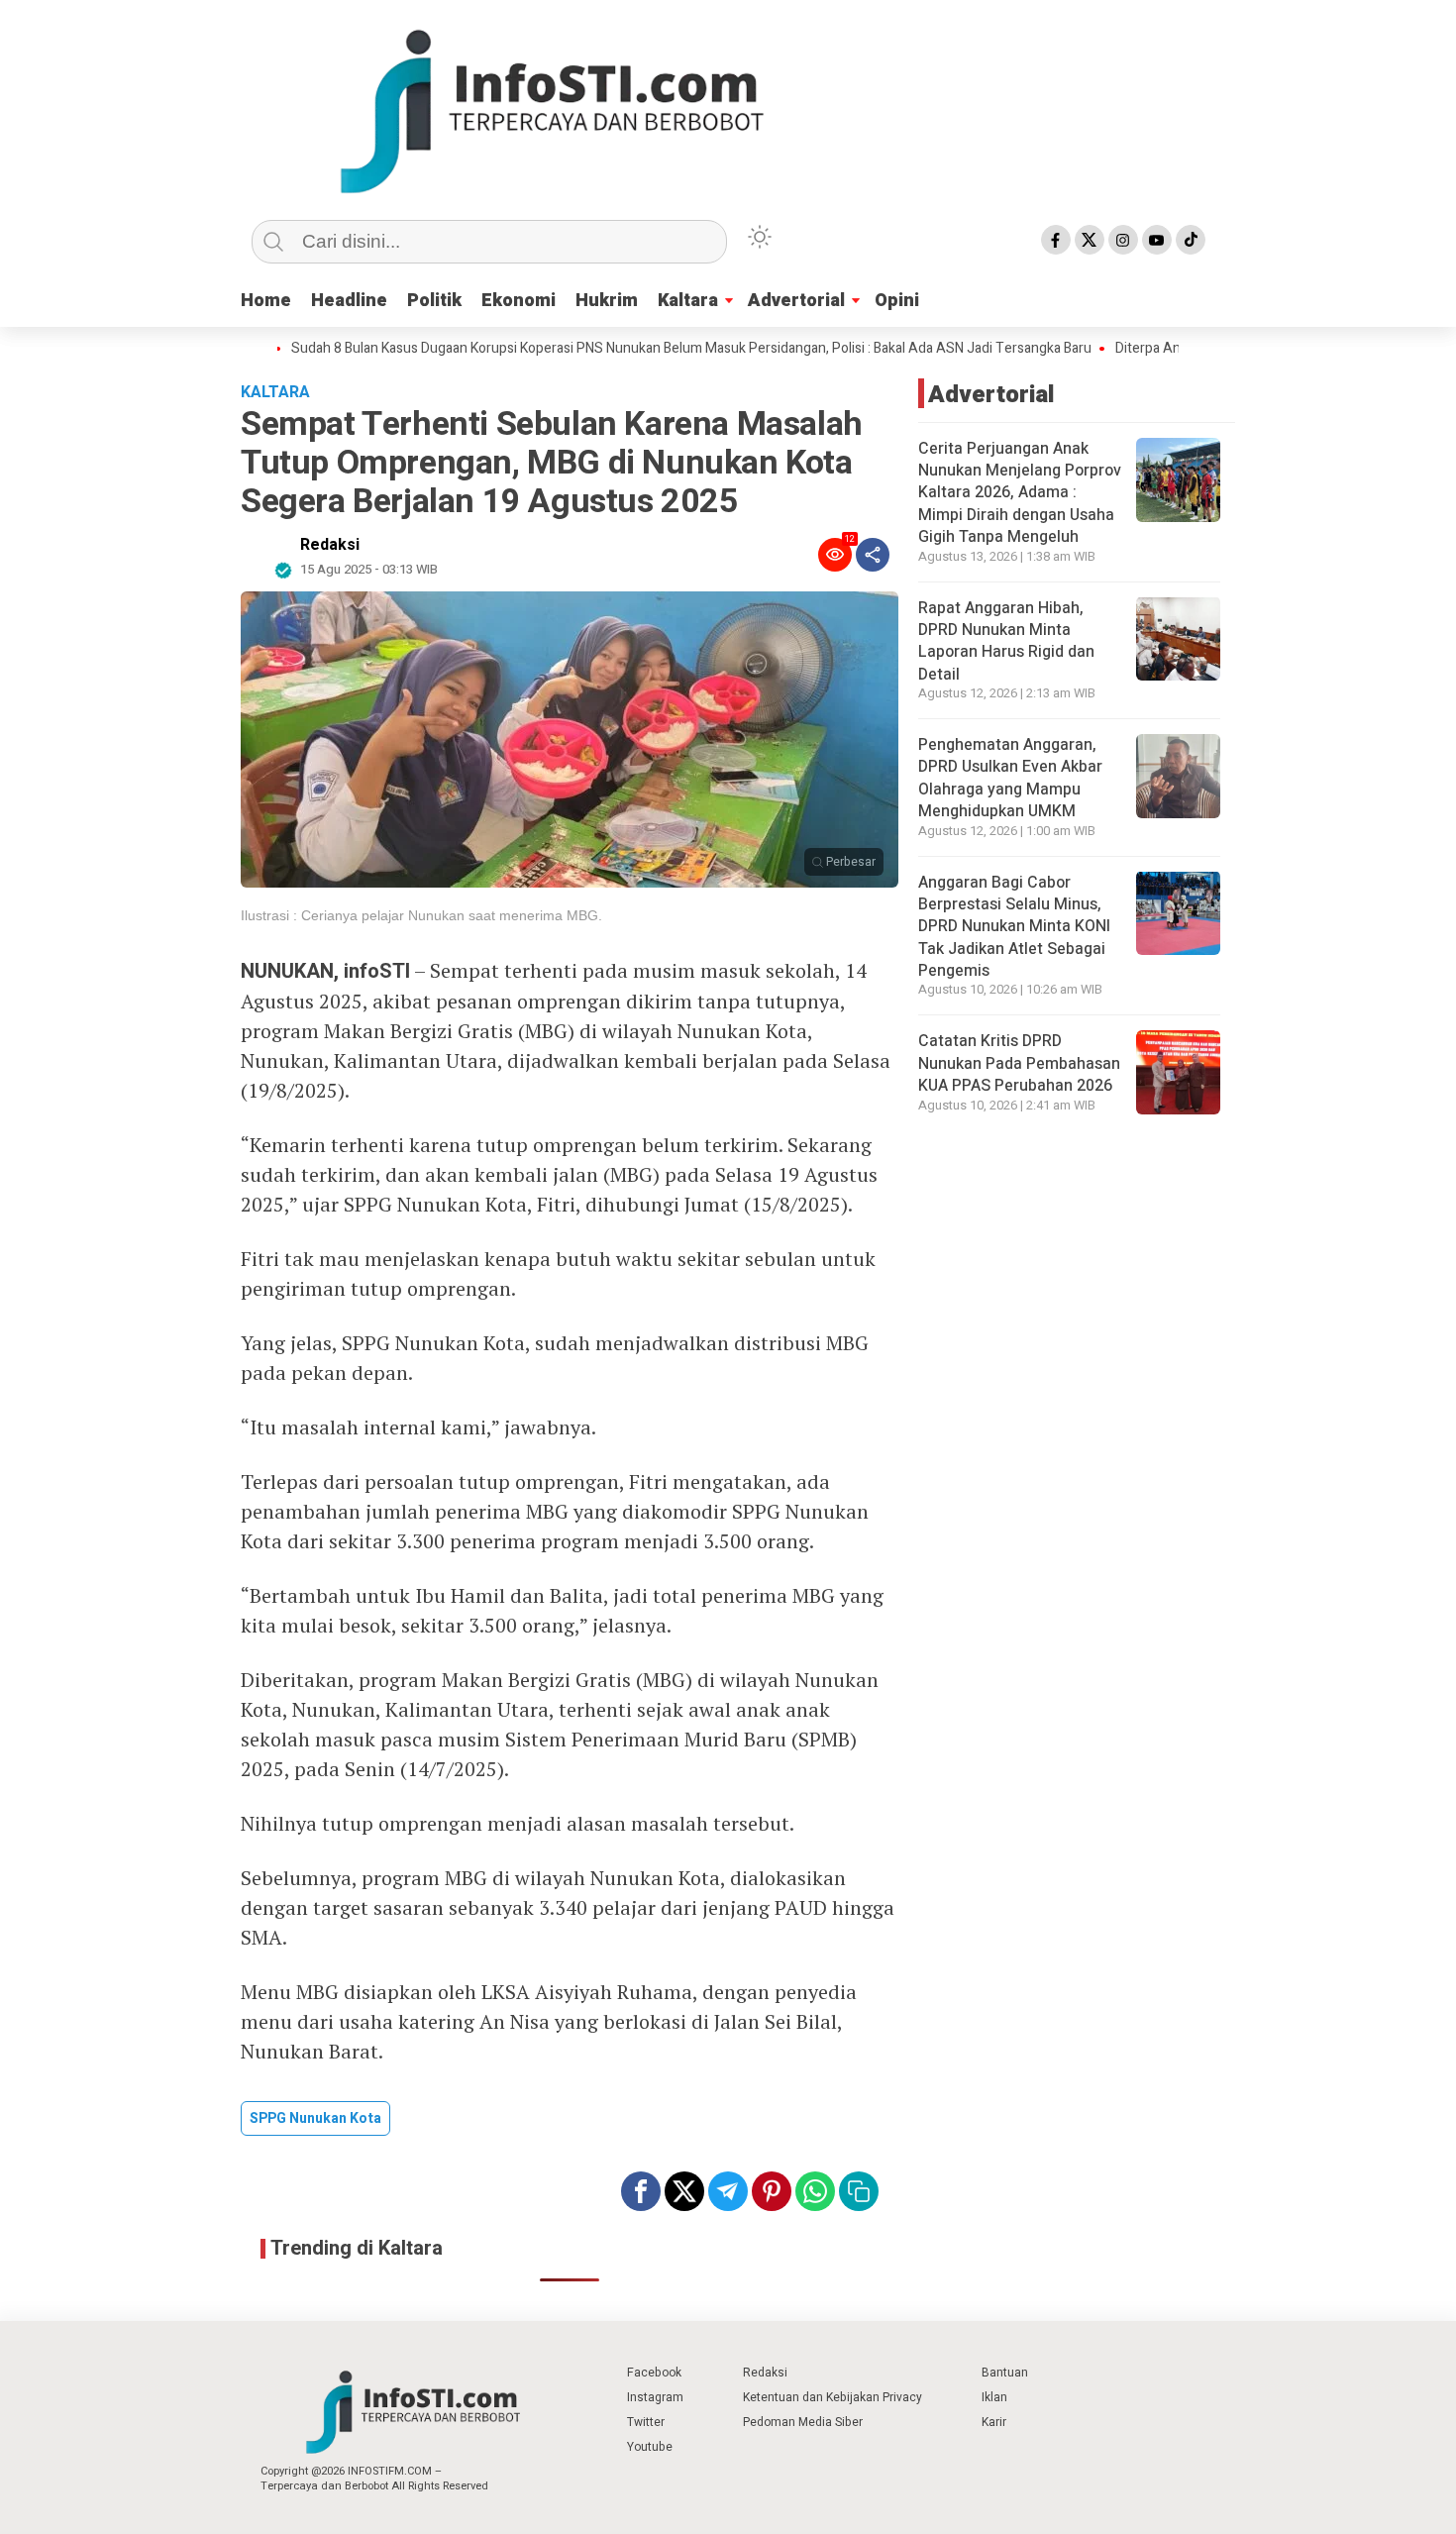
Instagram (655, 2397)
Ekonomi (519, 301)
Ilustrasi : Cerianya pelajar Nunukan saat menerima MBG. (421, 915)
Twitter (646, 2422)
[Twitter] (1090, 240)
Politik (434, 301)
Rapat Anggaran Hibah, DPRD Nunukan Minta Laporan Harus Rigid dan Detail (1006, 640)
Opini (897, 301)
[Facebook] (1056, 240)
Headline (349, 301)
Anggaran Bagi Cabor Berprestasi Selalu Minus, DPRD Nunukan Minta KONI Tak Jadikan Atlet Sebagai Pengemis (1014, 926)
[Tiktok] (1191, 240)
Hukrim (607, 301)
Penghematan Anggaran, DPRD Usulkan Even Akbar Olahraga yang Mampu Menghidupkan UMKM (1010, 778)
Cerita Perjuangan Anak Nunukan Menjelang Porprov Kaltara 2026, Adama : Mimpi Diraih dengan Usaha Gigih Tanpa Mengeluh (1020, 493)
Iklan (994, 2397)
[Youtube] (1157, 240)
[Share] (873, 555)
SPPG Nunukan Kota (315, 2118)
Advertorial (796, 301)
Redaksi (330, 545)
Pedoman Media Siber (803, 2422)
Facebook (654, 2373)
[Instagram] (1123, 240)
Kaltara (688, 301)
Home (266, 301)
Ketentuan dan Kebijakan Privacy (832, 2397)
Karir (994, 2422)
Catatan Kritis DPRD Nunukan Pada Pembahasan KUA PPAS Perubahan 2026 (1019, 1063)
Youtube (650, 2447)
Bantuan (1005, 2373)
